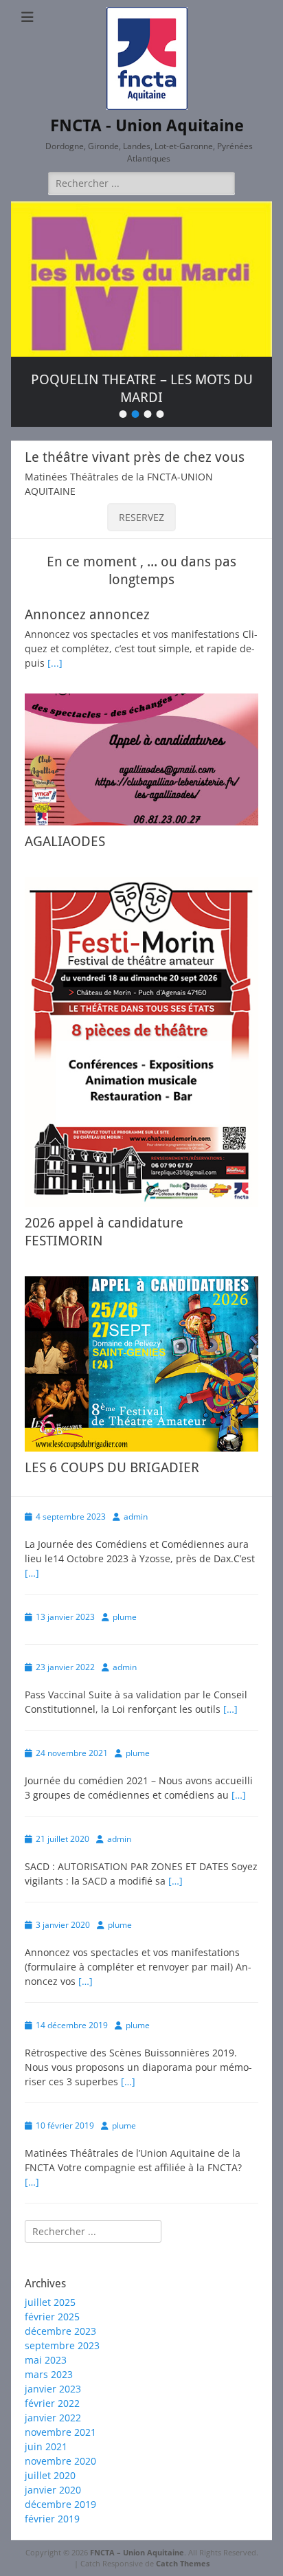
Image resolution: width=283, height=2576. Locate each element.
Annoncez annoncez (87, 614)
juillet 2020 (50, 2475)
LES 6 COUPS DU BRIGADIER (112, 1467)
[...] (55, 663)
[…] (32, 1573)
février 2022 (52, 2403)
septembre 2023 (62, 2345)
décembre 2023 (60, 2331)
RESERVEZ (141, 517)
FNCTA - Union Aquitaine (147, 126)
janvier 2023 (53, 2389)
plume (125, 1617)
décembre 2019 (60, 2504)
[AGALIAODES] (141, 759)
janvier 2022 (53, 2418)
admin (136, 1517)
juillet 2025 (50, 2302)
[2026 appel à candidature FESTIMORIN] (141, 1042)
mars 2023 (49, 2374)
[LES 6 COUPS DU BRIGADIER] (141, 1364)
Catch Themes (183, 2563)
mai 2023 (46, 2360)
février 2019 (52, 2519)
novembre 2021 (60, 2432)
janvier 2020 (53, 2490)
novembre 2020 (60, 2461)
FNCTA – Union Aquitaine (137, 2552)
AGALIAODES (65, 841)
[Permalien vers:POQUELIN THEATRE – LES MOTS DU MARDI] (141, 279)
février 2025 (52, 2317)
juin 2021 (46, 2446)
